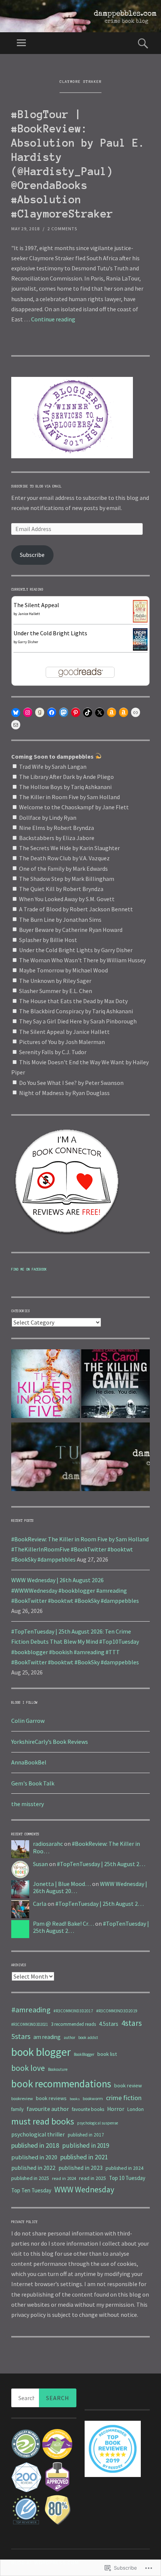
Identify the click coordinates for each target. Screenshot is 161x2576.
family (17, 2109)
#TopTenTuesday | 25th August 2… (101, 1864)
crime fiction (124, 2098)
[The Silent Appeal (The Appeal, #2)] (140, 620)
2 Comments (62, 229)
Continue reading (53, 319)
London (136, 2109)
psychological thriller (38, 2134)
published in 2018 (35, 2145)
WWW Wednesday (84, 2190)
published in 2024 (124, 2168)
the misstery (28, 1804)
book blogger (41, 2052)
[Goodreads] (40, 713)
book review (128, 2085)
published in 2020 (34, 2157)
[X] (100, 713)
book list (107, 2054)
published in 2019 (86, 2145)
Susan (40, 1864)
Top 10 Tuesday (127, 2178)
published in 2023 (80, 2168)
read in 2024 (64, 2178)
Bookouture (58, 2069)
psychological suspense (98, 2123)
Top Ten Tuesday (31, 2190)
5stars (21, 2036)
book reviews (51, 2098)
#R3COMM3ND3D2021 (30, 2024)
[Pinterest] (76, 713)
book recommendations (61, 2084)
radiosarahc (48, 1844)
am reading (47, 2037)
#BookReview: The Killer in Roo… (86, 1847)
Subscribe (32, 555)
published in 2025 (30, 2178)
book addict (88, 2037)
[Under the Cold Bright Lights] (140, 648)
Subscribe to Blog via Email (37, 486)
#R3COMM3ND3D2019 (117, 2011)
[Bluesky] (16, 713)
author (69, 2037)
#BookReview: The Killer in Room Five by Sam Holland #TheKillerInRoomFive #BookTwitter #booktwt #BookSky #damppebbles (80, 1549)
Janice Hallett (29, 614)
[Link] (136, 713)
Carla (40, 1904)
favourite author (48, 2109)
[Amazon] (112, 713)
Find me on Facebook (29, 1269)
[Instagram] (28, 713)
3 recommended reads (73, 2024)
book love (28, 2068)
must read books (43, 2121)
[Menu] (21, 43)
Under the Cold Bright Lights (50, 633)
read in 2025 (92, 2178)
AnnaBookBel (29, 1762)
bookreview (22, 2098)
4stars (132, 2023)
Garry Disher (28, 642)
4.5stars (109, 2024)
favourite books (88, 2109)
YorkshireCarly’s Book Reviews (50, 1742)
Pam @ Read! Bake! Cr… (63, 1923)
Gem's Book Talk (33, 1783)
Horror (116, 2109)
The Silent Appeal (36, 605)
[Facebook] (52, 713)
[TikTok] (88, 713)
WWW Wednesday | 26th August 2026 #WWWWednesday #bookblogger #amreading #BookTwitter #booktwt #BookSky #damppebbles (75, 1590)
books (75, 2099)
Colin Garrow (28, 1721)
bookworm (93, 2098)
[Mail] (16, 725)
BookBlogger (84, 2054)
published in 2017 (86, 2135)
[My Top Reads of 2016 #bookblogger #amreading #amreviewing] (116, 1385)
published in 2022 (33, 2168)
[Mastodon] (64, 713)
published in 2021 (84, 2157)
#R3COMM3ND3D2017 (73, 2011)
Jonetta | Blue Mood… (62, 1884)
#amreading (31, 2010)
